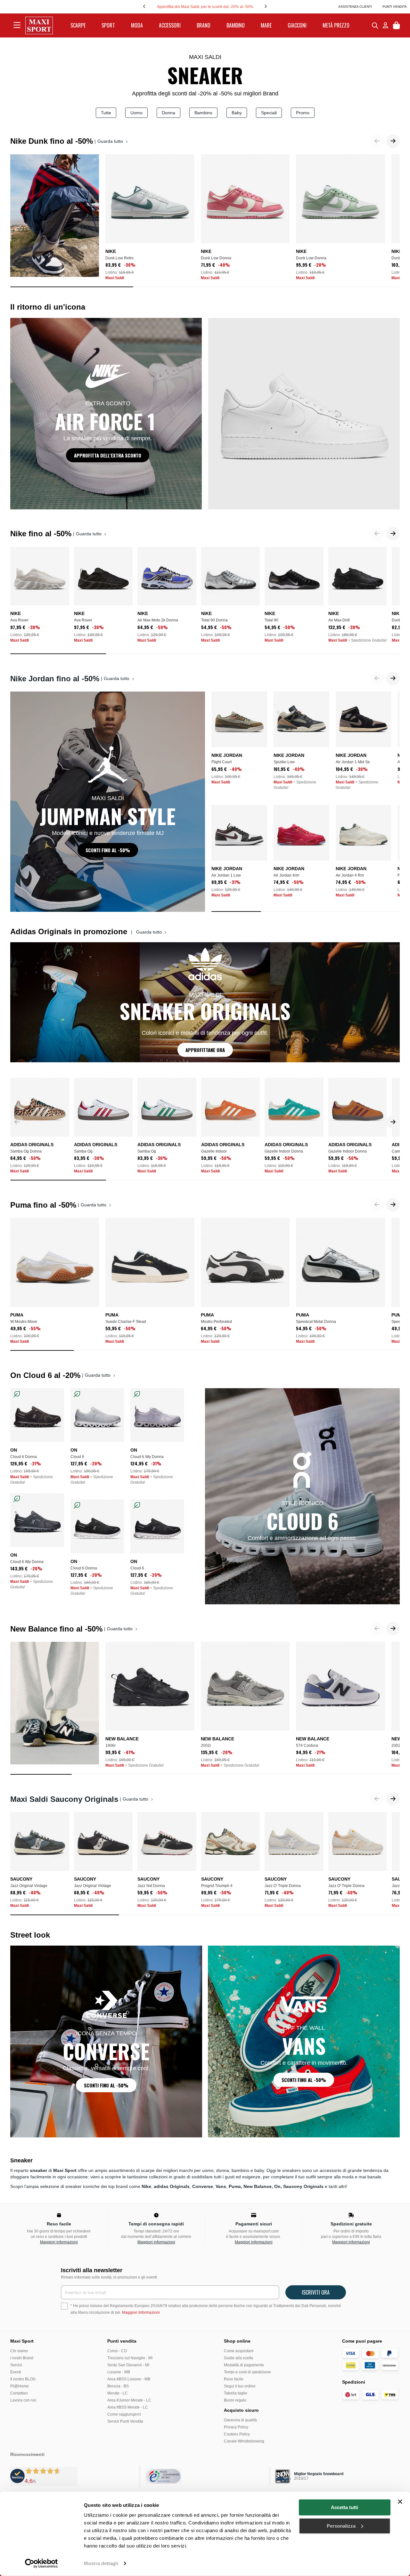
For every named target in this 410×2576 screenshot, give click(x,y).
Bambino (203, 113)
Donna (168, 113)
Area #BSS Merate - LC (128, 2407)
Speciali (269, 113)
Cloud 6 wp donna (147, 1457)
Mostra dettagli (101, 2563)
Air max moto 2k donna (158, 620)
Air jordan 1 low (226, 875)
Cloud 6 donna (24, 1457)
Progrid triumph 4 (217, 1886)
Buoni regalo (235, 2400)
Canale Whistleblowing (244, 2441)
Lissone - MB (119, 2372)
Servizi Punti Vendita (125, 2421)
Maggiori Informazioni (141, 2313)
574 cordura (307, 1746)
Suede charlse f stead (126, 1322)
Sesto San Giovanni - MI (128, 2365)
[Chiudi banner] (400, 2502)
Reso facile (234, 2379)
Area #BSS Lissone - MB (129, 2379)
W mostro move (24, 1322)
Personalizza (341, 2526)
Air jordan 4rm (286, 875)
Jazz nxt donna (151, 1886)
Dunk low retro (119, 258)
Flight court (221, 762)
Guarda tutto (111, 141)
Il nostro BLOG (23, 2379)
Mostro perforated (216, 1322)
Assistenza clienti (355, 7)
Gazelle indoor (214, 1151)
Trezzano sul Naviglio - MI (130, 2358)
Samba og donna (26, 1151)
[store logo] (39, 25)
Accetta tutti (344, 2507)
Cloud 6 (77, 1457)
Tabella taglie (236, 2393)
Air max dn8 (339, 620)
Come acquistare (239, 2351)
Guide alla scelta (238, 2358)
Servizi (16, 2365)
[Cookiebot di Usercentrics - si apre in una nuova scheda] (41, 2564)
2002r (206, 1746)
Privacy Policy (236, 2427)
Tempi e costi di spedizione (247, 2372)
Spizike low (284, 762)
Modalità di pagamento (244, 2365)
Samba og (83, 1151)
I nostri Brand (22, 2358)
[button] (393, 141)
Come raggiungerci (124, 2414)
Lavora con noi (23, 2400)
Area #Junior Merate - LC (129, 2400)
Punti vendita (395, 7)
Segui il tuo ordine (240, 2386)
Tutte (106, 113)
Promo (303, 113)
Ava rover (19, 620)
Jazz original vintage (29, 1886)
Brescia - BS (118, 2386)
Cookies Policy (237, 2434)
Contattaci (19, 2393)
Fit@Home (20, 2386)
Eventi (16, 2372)
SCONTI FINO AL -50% (108, 850)
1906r (111, 1746)
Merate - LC (118, 2393)
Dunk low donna (216, 258)
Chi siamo (19, 2351)
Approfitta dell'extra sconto (108, 455)
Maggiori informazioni (59, 2242)
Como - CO (117, 2351)
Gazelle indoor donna (284, 1151)
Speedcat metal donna (316, 1322)
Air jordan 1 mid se (353, 762)
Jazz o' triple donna (283, 1886)
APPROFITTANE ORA (205, 1050)
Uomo (136, 113)
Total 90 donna (214, 620)
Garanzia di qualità (240, 2420)
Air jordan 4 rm (350, 875)
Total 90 (271, 620)
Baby (237, 113)
